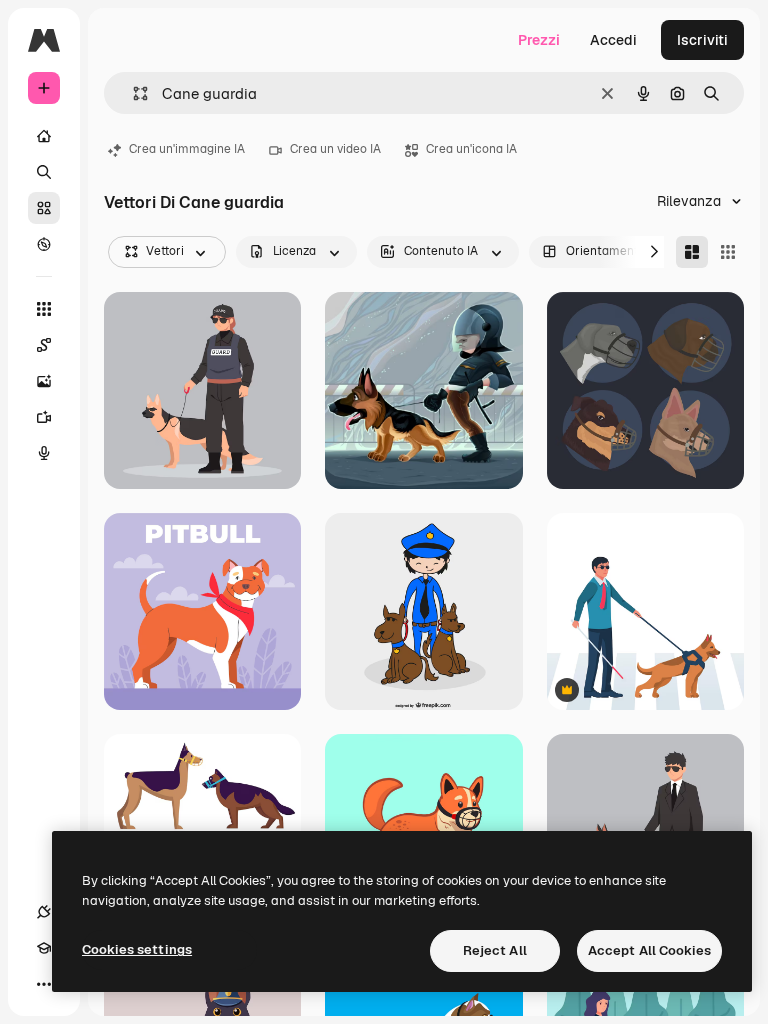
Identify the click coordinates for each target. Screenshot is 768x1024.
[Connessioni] (44, 912)
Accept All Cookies (649, 950)
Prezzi (539, 40)
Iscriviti (702, 40)
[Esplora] (44, 244)
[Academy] (44, 948)
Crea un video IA (335, 149)
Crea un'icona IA (471, 149)
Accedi (613, 40)
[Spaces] (44, 345)
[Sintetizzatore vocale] (44, 453)
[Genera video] (44, 417)
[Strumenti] (44, 309)
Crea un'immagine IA (187, 149)
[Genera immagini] (44, 381)
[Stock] (44, 208)
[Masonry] (692, 252)
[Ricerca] (44, 172)
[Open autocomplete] (132, 93)
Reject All (495, 950)
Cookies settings (137, 949)
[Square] (728, 252)
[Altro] (44, 984)
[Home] (44, 136)
